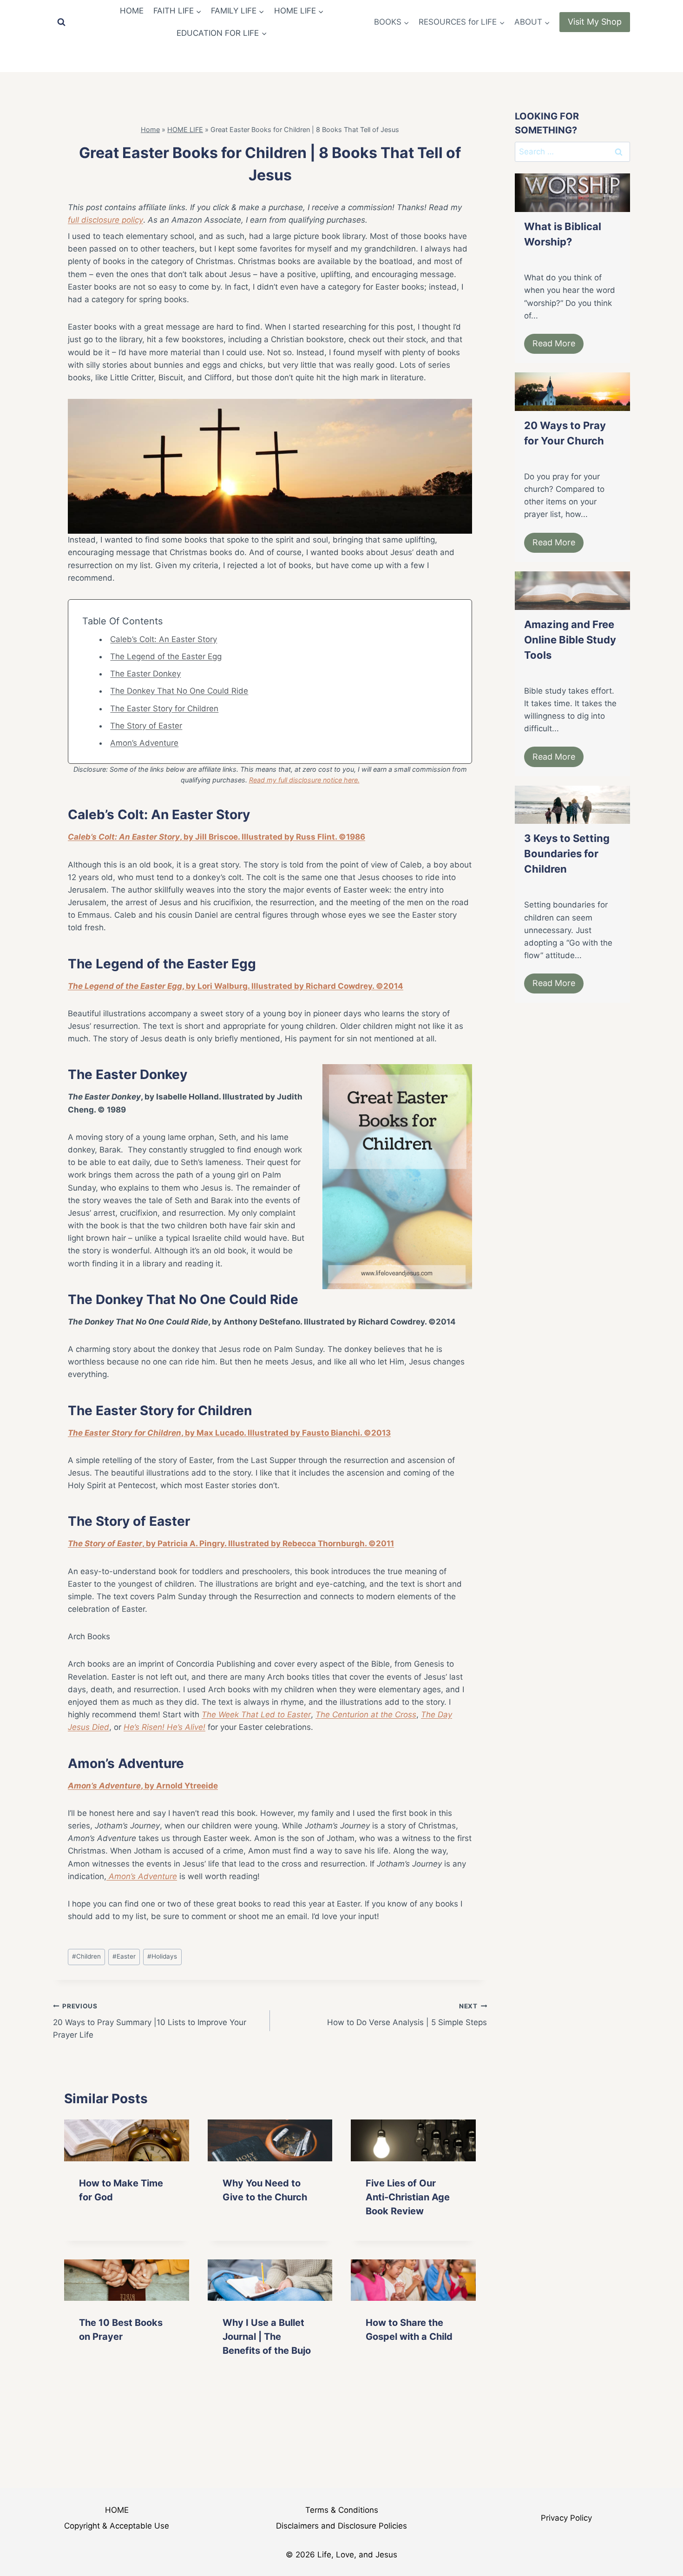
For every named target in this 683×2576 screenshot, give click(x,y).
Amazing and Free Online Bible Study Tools (570, 640)
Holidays (162, 1956)
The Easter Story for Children (164, 709)
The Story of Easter (146, 726)
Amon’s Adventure (144, 743)
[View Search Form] (61, 22)
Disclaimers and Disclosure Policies (341, 2526)
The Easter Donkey (145, 674)
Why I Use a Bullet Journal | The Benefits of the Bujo (267, 2337)
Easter (124, 1956)
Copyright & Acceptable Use (117, 2526)
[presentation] (127, 2140)
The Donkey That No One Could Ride (179, 691)
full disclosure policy (105, 220)
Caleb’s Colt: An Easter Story (164, 639)
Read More (554, 343)
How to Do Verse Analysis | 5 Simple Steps (407, 2015)
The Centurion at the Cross (366, 1715)
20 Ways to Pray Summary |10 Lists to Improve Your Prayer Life (150, 2021)
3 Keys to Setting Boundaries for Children (567, 854)
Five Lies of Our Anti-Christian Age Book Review (408, 2197)
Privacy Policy (566, 2518)
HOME (132, 11)
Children (86, 1956)
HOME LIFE (185, 129)
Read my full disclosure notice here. (304, 780)
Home (150, 129)
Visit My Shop (595, 22)
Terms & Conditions (342, 2510)
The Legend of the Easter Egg (166, 656)
